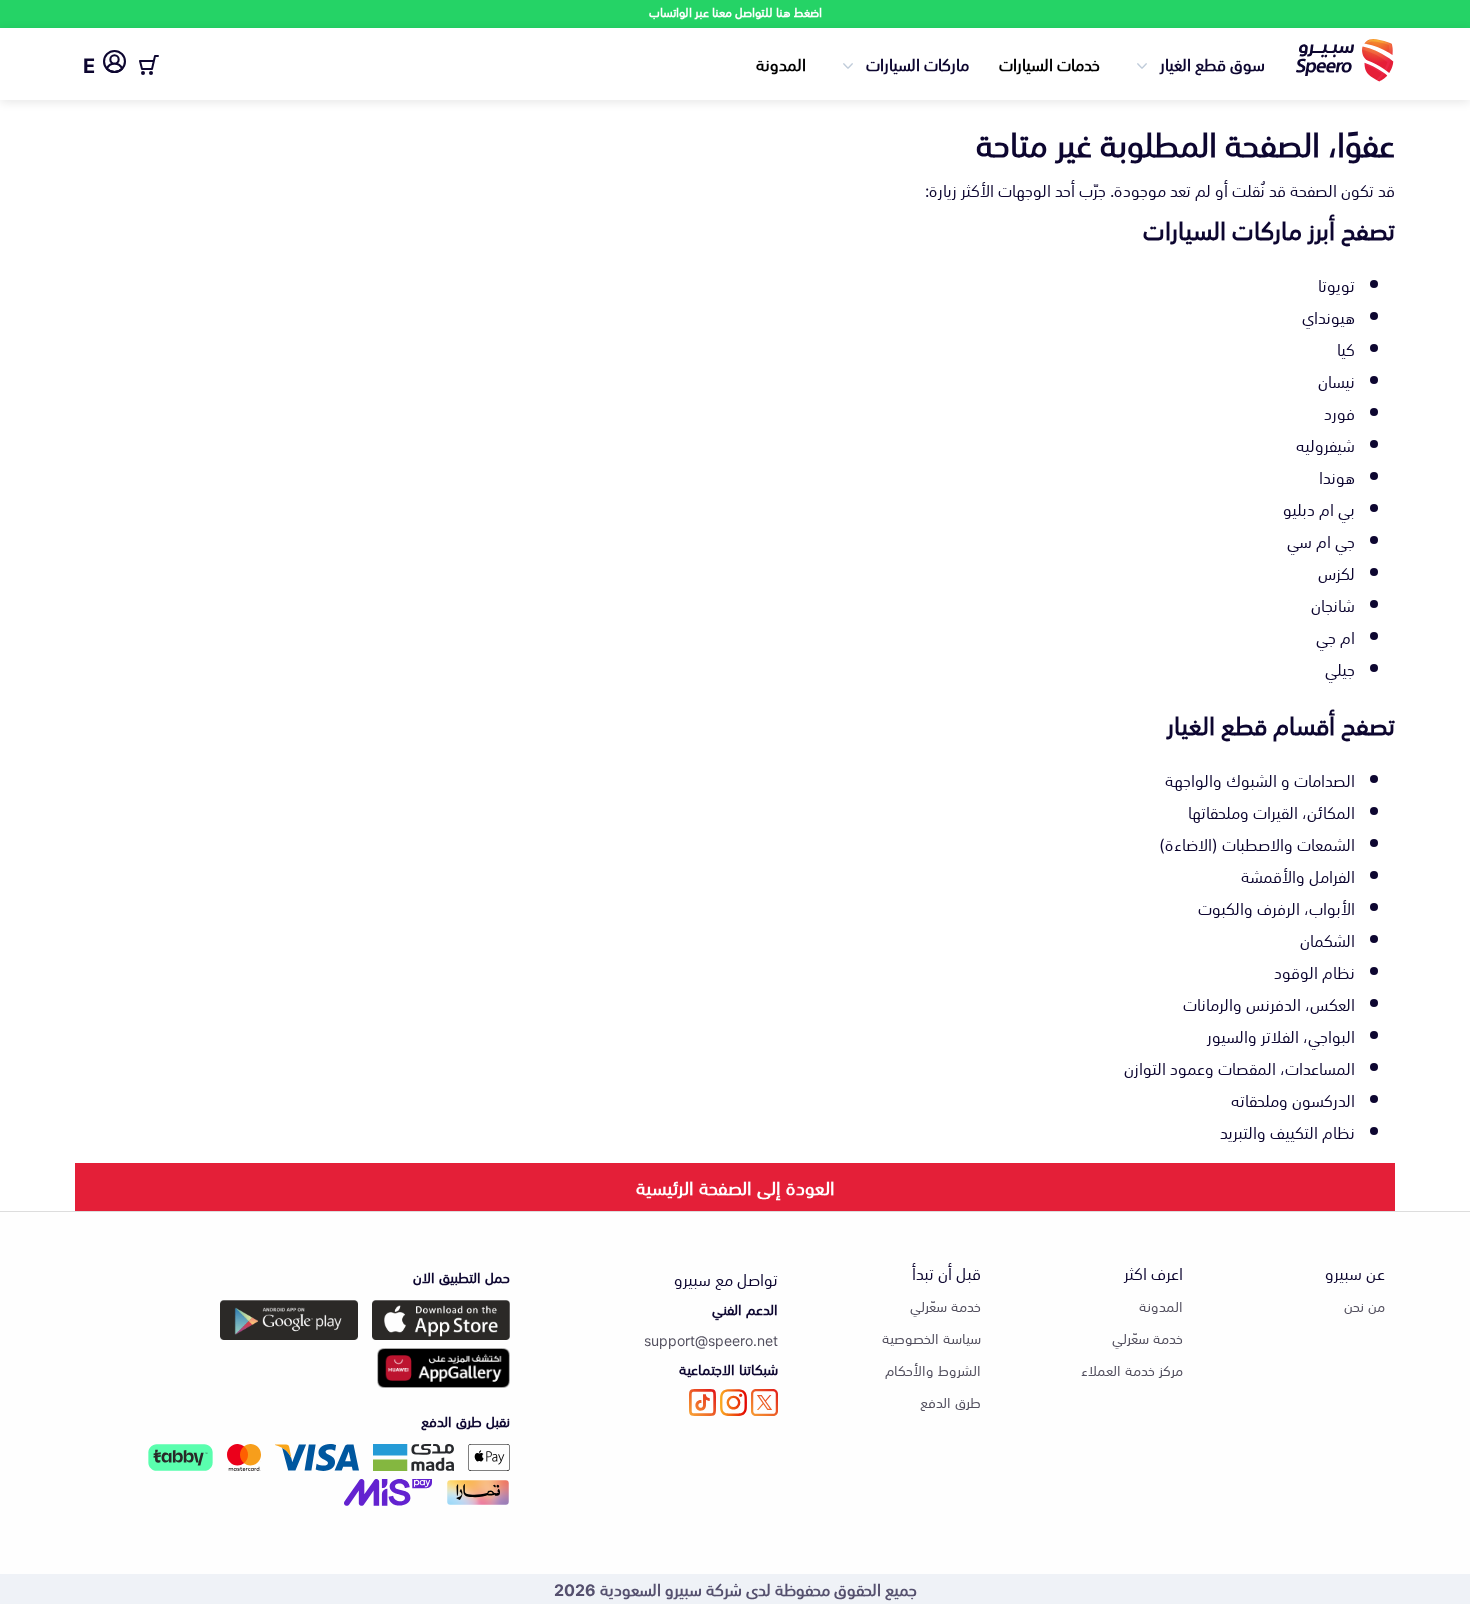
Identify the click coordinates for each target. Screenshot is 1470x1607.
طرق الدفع (950, 1401)
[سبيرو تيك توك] (702, 1402)
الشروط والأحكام (933, 1369)
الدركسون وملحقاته (1293, 1099)
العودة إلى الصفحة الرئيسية (735, 1186)
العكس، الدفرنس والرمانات (1269, 1003)
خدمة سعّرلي (1147, 1337)
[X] (764, 1402)
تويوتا (1336, 284)
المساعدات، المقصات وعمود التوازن (1239, 1067)
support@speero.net (711, 1339)
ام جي (1335, 636)
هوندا (1337, 476)
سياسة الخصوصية (931, 1337)
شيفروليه (1325, 444)
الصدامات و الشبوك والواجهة (1260, 779)
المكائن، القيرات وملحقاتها (1271, 811)
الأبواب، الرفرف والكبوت (1276, 907)
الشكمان (1327, 939)
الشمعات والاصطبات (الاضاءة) (1257, 843)
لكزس (1336, 572)
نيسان (1336, 380)
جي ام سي (1321, 540)
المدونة (781, 63)
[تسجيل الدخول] (114, 65)
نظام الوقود (1314, 971)
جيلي (1340, 668)
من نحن (1364, 1305)
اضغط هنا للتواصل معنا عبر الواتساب (735, 11)
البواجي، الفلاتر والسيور (1281, 1035)
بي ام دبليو (1319, 508)
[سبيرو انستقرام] (733, 1402)
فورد (1339, 412)
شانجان (1333, 604)
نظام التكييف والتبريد (1287, 1131)
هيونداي (1328, 316)
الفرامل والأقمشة (1298, 875)
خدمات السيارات (1049, 63)
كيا (1346, 348)
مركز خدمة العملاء (1132, 1369)
